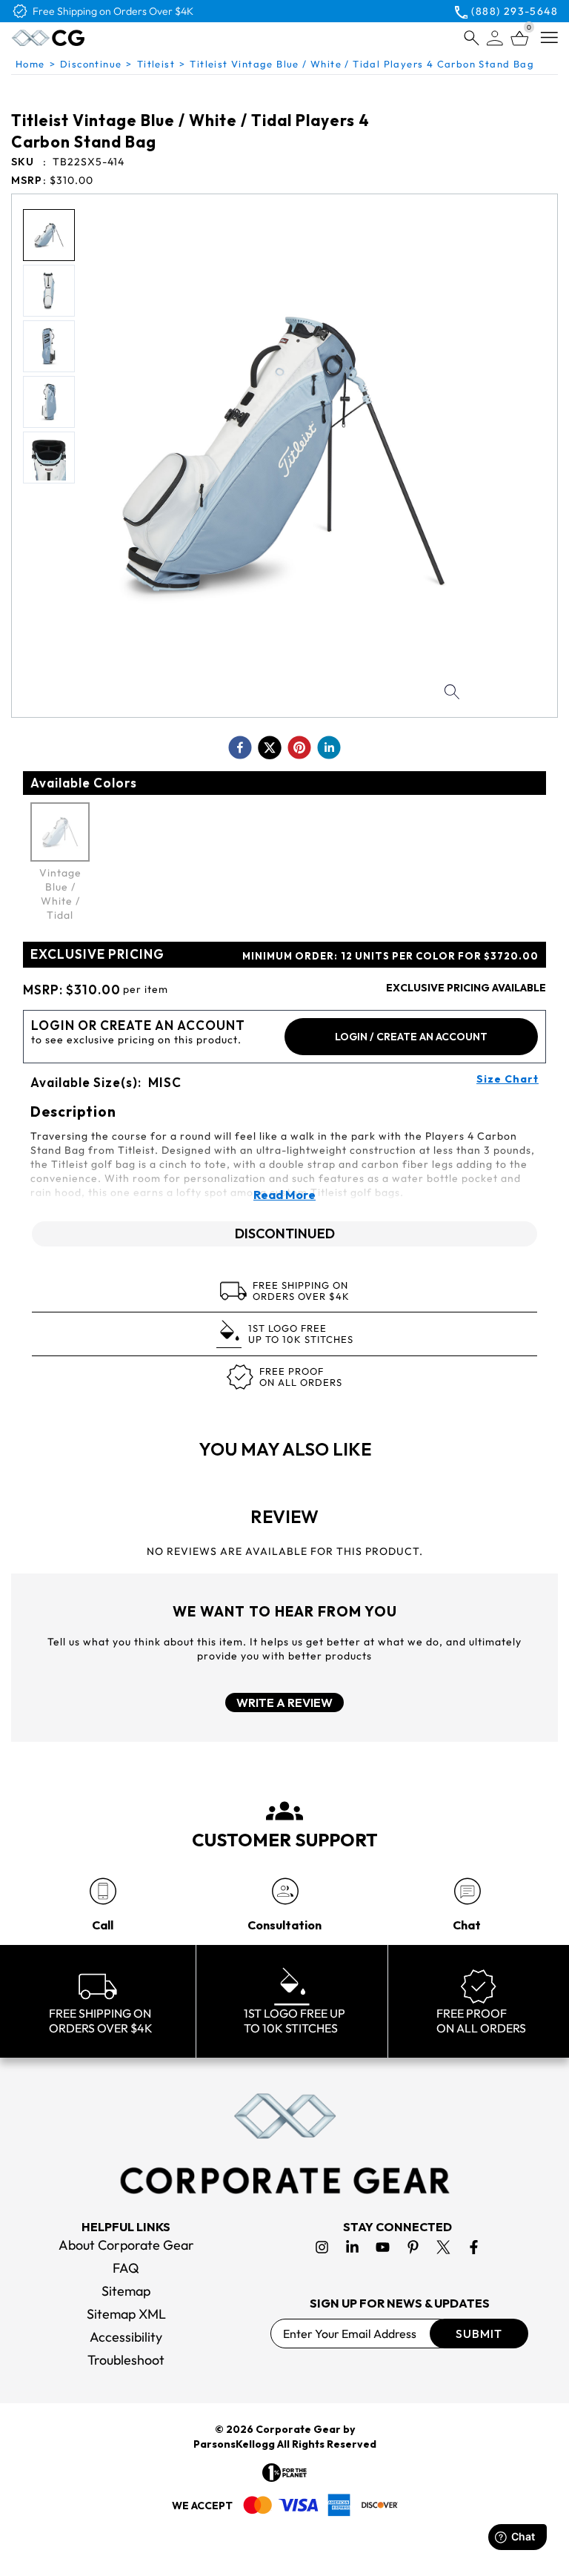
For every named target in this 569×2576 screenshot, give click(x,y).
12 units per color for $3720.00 (390, 956)
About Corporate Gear (126, 2245)
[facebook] (240, 747)
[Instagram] (322, 2247)
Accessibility (126, 2337)
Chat (467, 1925)
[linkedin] (329, 747)
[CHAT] (467, 1891)
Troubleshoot (126, 2360)
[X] (443, 2247)
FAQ (126, 2268)
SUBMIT (479, 2334)
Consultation (284, 1925)
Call (103, 1925)
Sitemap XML (126, 2314)
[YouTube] (383, 2247)
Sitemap (126, 2291)
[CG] (80, 38)
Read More (284, 1195)
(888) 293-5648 (515, 11)
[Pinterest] (413, 2247)
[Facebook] (474, 2247)
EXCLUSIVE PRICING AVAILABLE (466, 988)
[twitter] (270, 747)
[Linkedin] (352, 2247)
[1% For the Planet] (284, 2473)
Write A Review (284, 1703)
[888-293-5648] (103, 1891)
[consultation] (285, 1891)
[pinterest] (299, 747)
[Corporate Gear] (284, 2144)
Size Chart (508, 1079)
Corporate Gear (298, 2429)
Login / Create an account (411, 1037)
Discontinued (285, 1233)
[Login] (495, 38)
